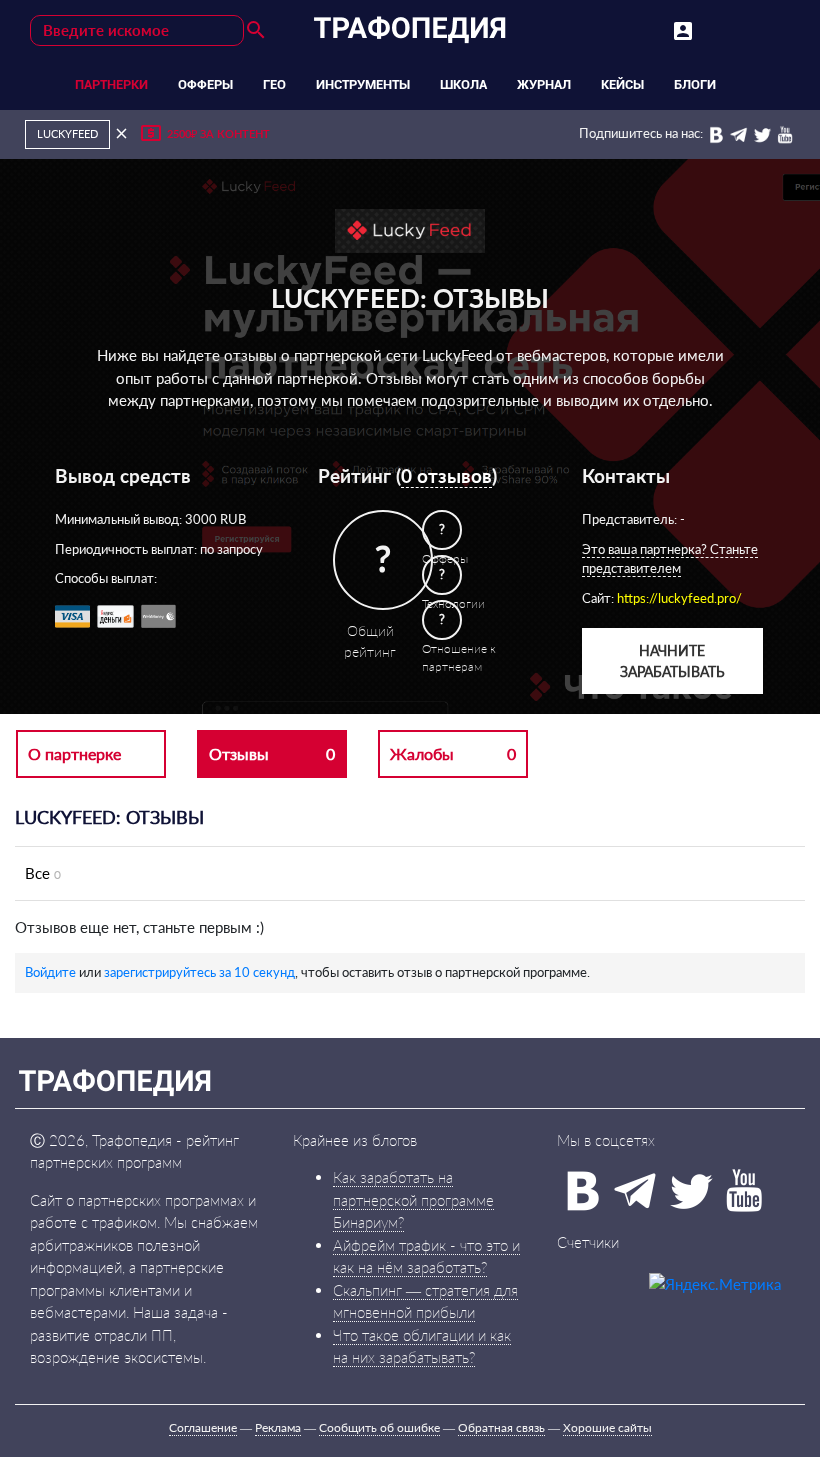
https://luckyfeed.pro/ (679, 598)
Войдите (50, 972)
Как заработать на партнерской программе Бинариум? (413, 1199)
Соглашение (203, 1427)
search (256, 30)
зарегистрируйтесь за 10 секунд (199, 972)
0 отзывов (446, 475)
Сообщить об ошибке (379, 1427)
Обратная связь (501, 1427)
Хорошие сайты (607, 1427)
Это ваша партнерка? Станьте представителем (670, 559)
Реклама (278, 1427)
